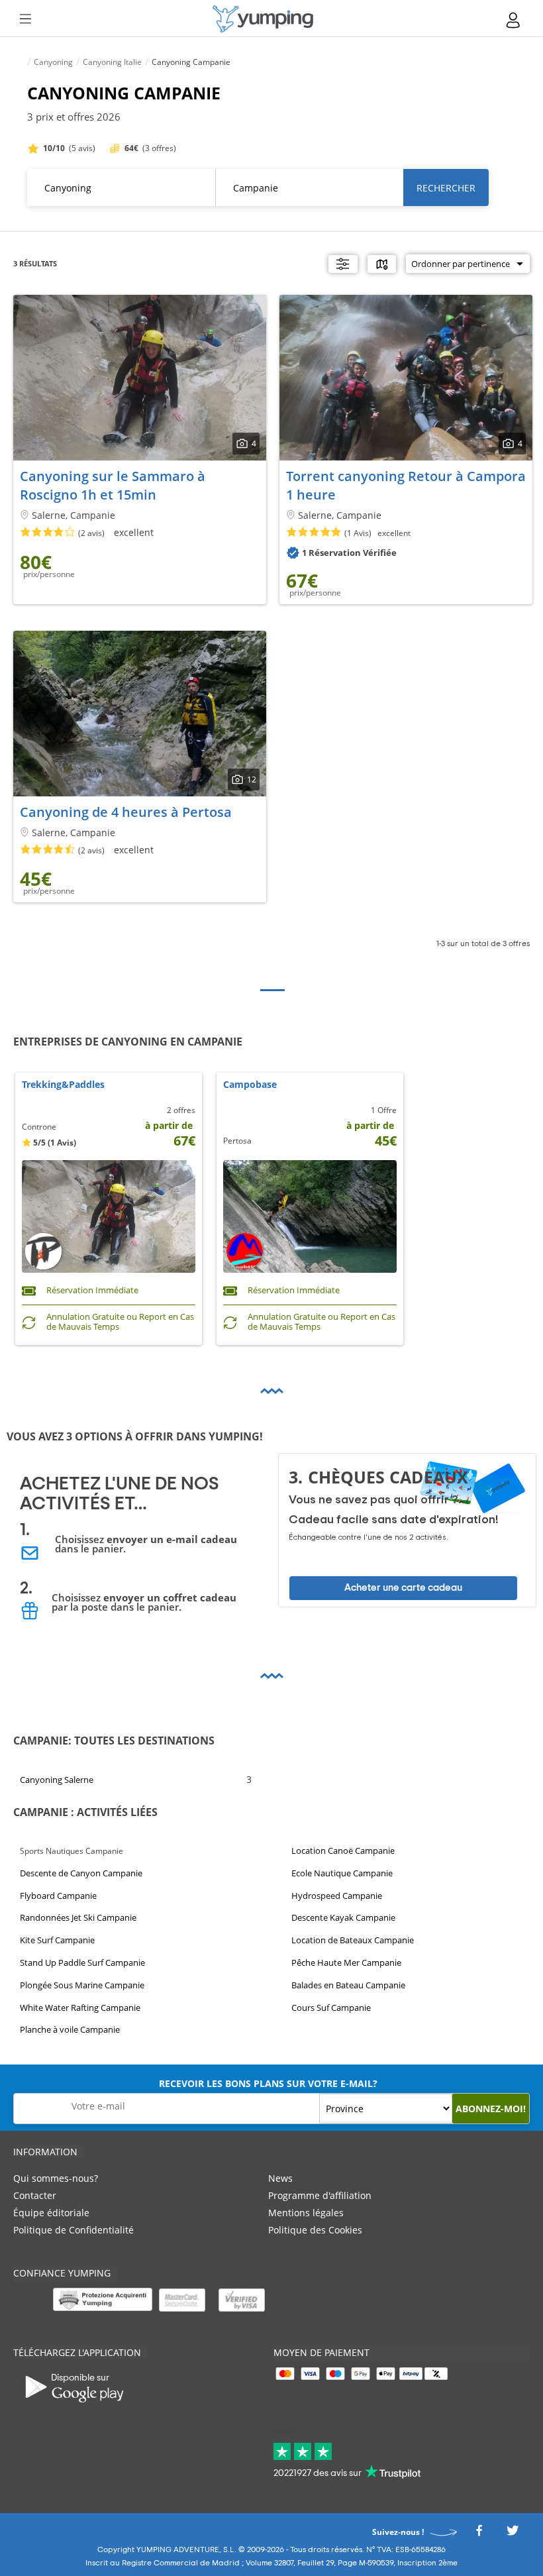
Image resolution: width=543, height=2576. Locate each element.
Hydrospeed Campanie (337, 1895)
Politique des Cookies (315, 2230)
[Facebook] (479, 2534)
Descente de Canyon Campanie (81, 1873)
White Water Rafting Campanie (80, 2007)
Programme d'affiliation (320, 2195)
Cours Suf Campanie (331, 2007)
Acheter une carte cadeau (403, 1588)
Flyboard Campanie (58, 1895)
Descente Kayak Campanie (343, 1917)
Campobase (250, 1085)
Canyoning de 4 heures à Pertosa (126, 812)
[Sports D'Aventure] (263, 19)
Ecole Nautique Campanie (342, 1873)
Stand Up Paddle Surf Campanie (82, 1962)
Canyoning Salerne (57, 1780)
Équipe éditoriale (51, 2213)
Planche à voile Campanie (70, 2029)
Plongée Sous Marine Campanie (82, 1985)
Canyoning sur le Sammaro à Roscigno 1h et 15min (113, 485)
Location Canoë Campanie (343, 1851)
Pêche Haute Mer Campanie (346, 1962)
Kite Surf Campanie (57, 1940)
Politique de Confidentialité (74, 2230)
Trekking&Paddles (63, 1085)
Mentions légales (306, 2213)
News (280, 2178)
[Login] (514, 20)
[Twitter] (513, 2534)
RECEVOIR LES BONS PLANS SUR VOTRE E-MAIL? (268, 2083)
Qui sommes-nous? (56, 2178)
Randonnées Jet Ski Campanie (78, 1917)
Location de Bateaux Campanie (353, 1940)
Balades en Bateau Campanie (348, 1985)
